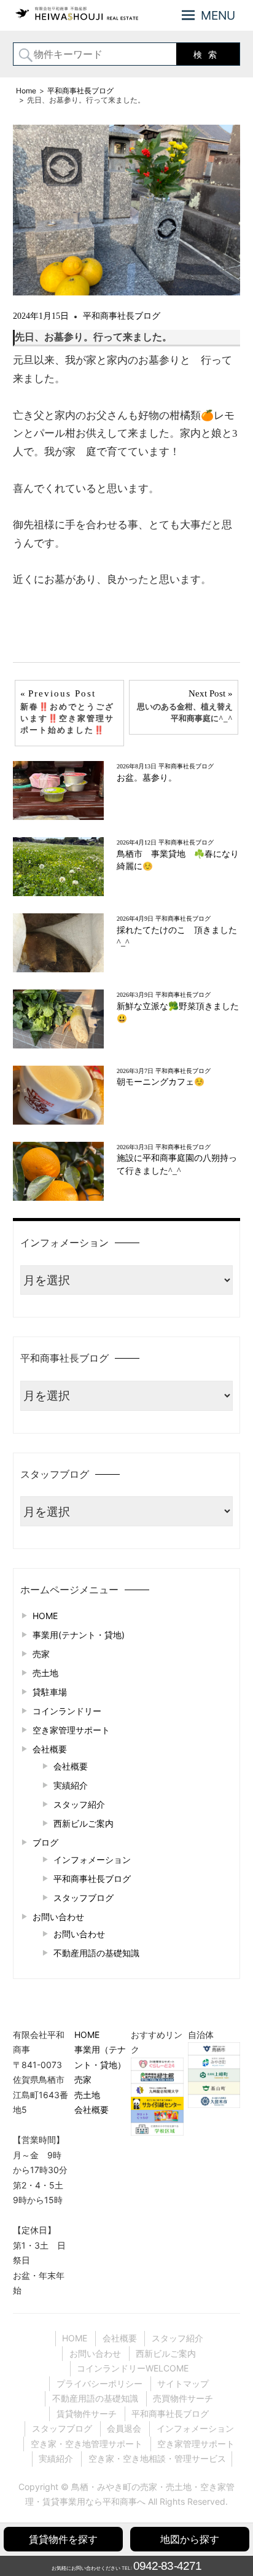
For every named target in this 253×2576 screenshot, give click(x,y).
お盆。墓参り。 (147, 778)
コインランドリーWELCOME (133, 2368)
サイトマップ (183, 2383)
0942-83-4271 (167, 2566)
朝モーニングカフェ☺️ (161, 1082)
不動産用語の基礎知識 (96, 1953)
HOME (45, 1616)
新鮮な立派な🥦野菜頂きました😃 (178, 1013)
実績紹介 (71, 1785)
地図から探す (190, 2539)
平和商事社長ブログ (122, 316)
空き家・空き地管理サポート (87, 2444)
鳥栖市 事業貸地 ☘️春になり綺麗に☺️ (178, 860)
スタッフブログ (84, 1898)
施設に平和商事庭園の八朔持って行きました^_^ (177, 1164)
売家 (41, 1654)
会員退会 (124, 2428)
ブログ (45, 1842)
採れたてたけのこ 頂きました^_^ (177, 936)
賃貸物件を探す (63, 2539)
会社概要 (50, 1749)
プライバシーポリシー (99, 2383)
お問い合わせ (58, 1917)
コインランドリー (67, 1711)
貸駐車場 (50, 1692)
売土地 (45, 1673)
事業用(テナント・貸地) (79, 1635)
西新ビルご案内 (84, 1823)
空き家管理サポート (71, 1730)
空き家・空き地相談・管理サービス (157, 2458)
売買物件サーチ (183, 2398)
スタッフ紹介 (79, 1804)
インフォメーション (92, 1860)
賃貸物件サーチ (87, 2414)
